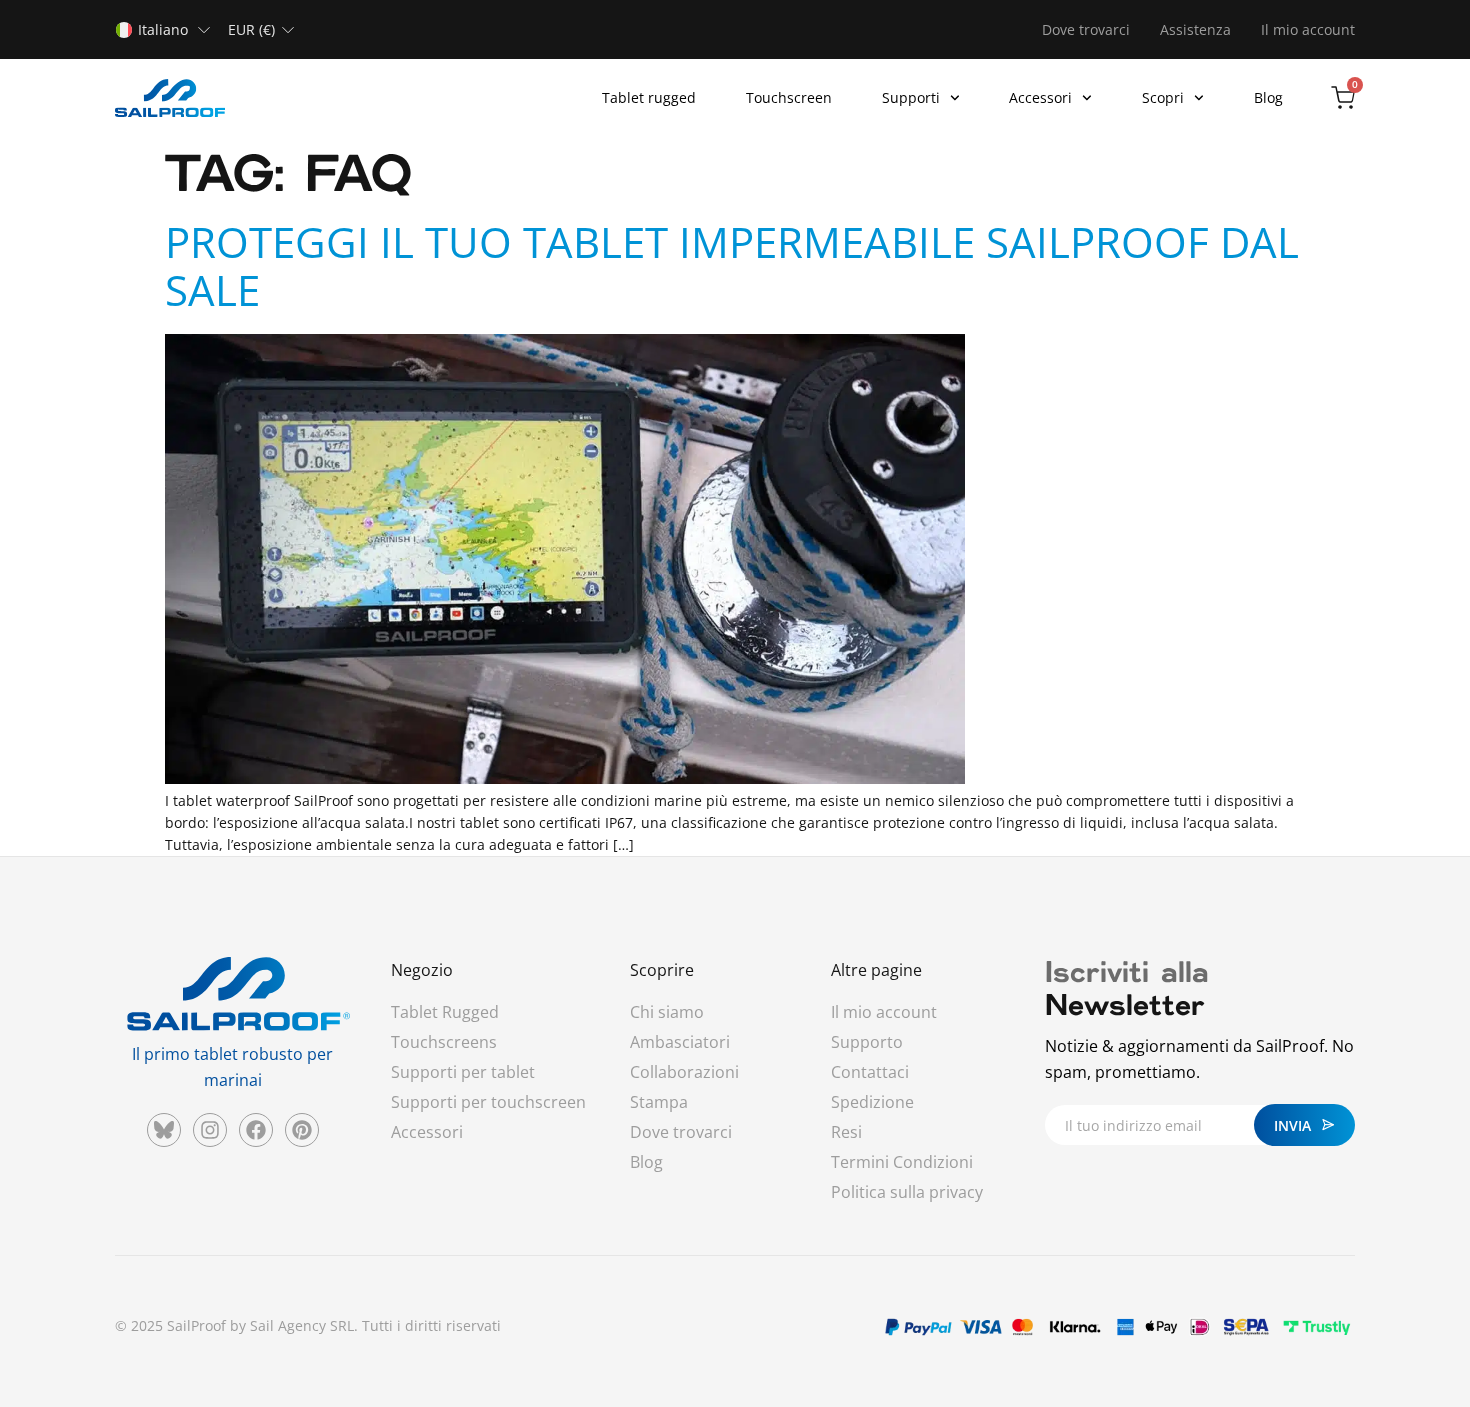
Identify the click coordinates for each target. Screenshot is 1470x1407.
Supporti (911, 97)
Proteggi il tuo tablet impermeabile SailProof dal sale (732, 265)
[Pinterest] (302, 1130)
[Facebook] (256, 1130)
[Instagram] (210, 1130)
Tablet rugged (649, 97)
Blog (1268, 97)
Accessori (1040, 97)
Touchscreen (789, 97)
